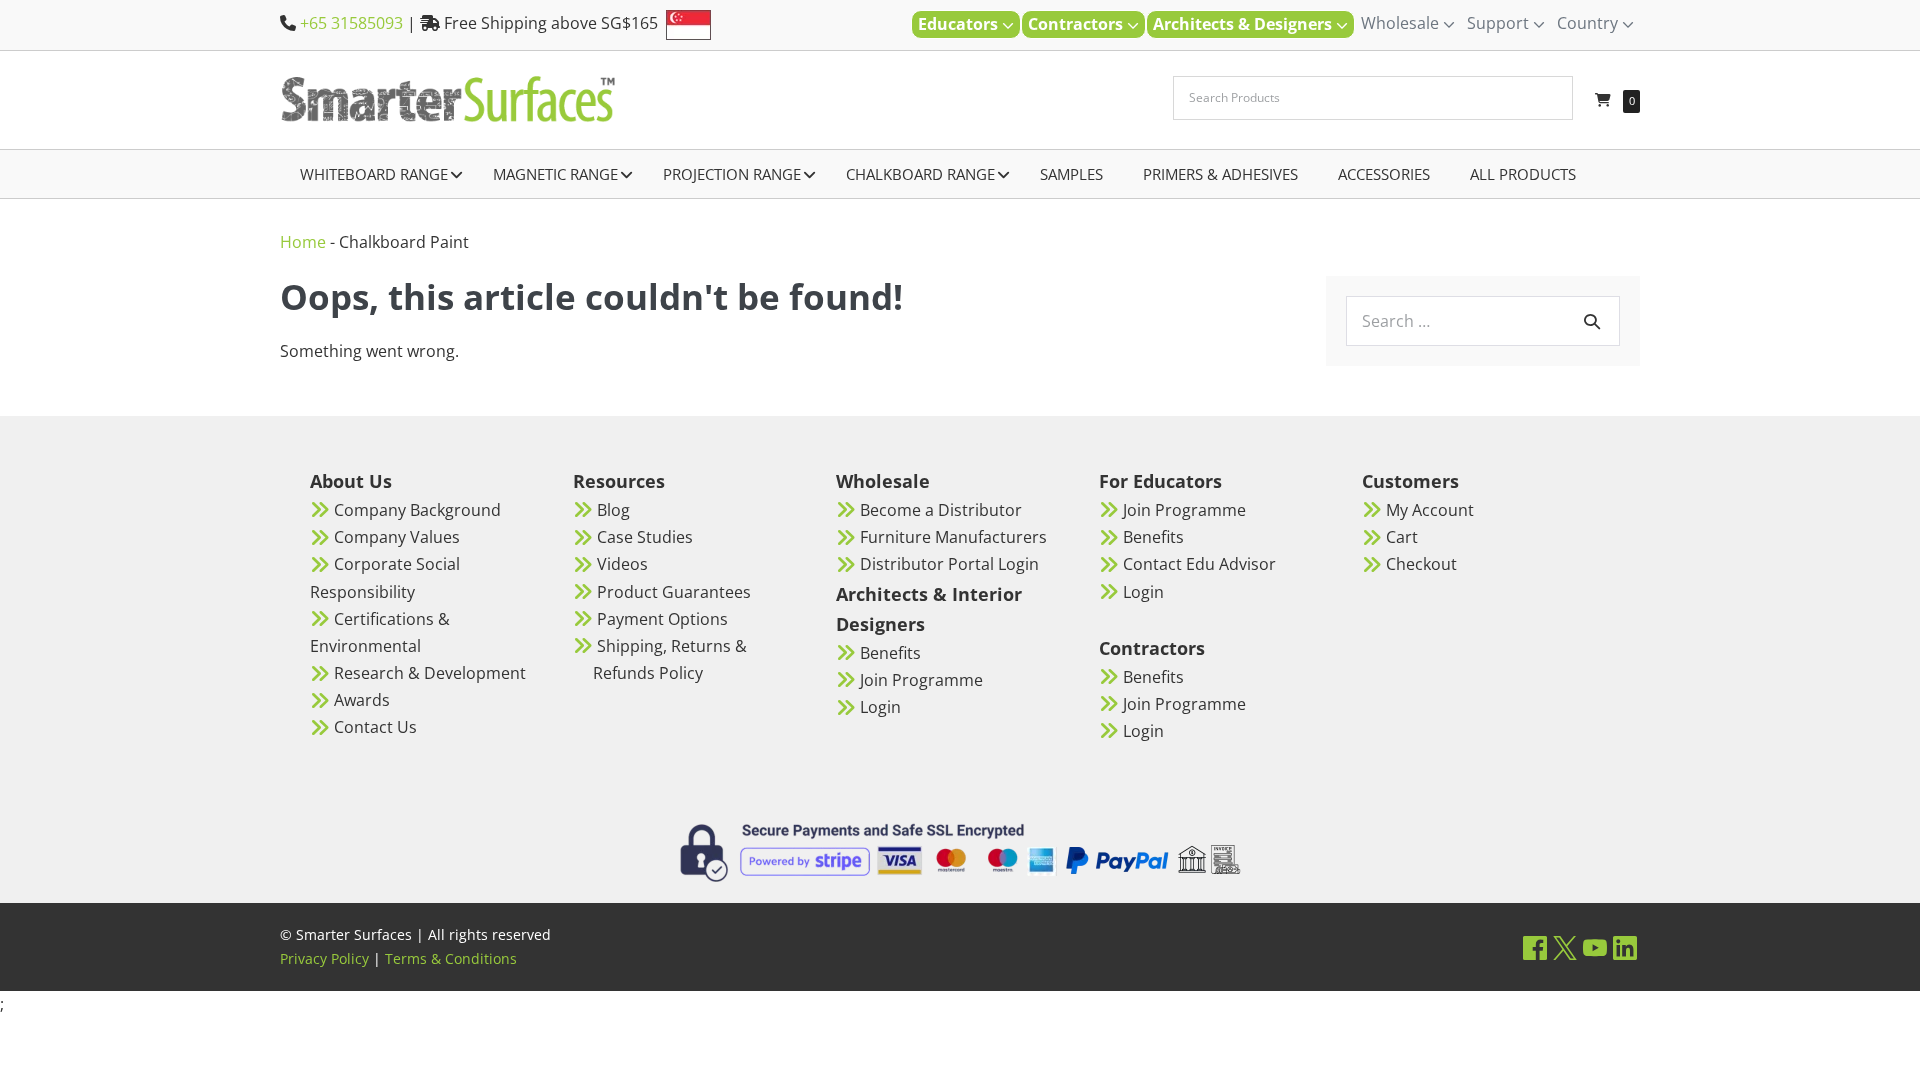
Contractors (1077, 24)
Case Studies (645, 537)
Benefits (890, 653)
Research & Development (430, 673)
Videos (622, 564)
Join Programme (921, 680)
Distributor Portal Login (949, 564)
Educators (960, 24)
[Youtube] (1595, 947)
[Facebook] (1535, 947)
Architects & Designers (1244, 24)
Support (1500, 23)
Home (303, 242)
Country (1589, 23)
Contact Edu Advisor (1199, 564)
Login (880, 707)
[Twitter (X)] (1565, 947)
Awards (362, 700)
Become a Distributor (941, 510)
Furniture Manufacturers (953, 537)
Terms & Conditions (451, 958)
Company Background (417, 510)
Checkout (1421, 564)
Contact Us (375, 727)
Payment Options (662, 619)
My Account (1430, 510)
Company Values (397, 537)
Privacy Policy (324, 958)
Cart (1402, 537)
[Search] (1592, 321)
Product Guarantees (674, 592)
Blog (613, 510)
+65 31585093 (351, 23)
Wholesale (1402, 23)
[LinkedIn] (1625, 947)
